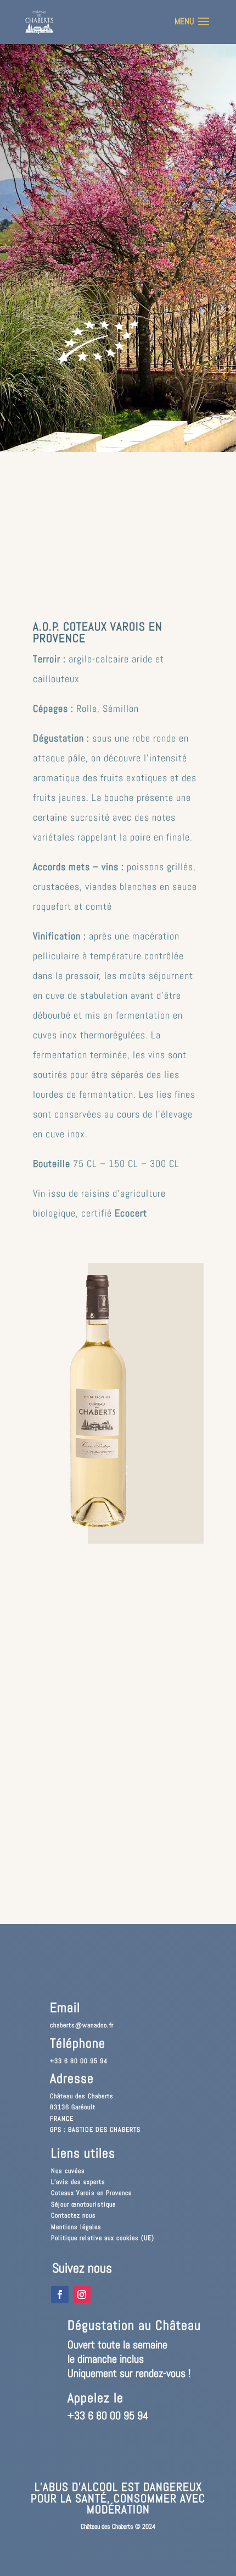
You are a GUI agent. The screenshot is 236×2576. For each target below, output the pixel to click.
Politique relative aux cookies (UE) (103, 2238)
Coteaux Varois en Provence (91, 2193)
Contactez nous (74, 2215)
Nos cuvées (68, 2171)
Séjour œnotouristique (83, 2204)
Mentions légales (76, 2227)
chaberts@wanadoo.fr (82, 2025)
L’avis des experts (78, 2182)
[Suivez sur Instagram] (82, 2295)
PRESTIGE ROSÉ (61, 143)
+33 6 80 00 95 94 (79, 2061)
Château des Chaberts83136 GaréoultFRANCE (82, 2107)
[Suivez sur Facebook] (60, 2295)
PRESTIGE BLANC (64, 167)
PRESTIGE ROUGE (64, 119)
